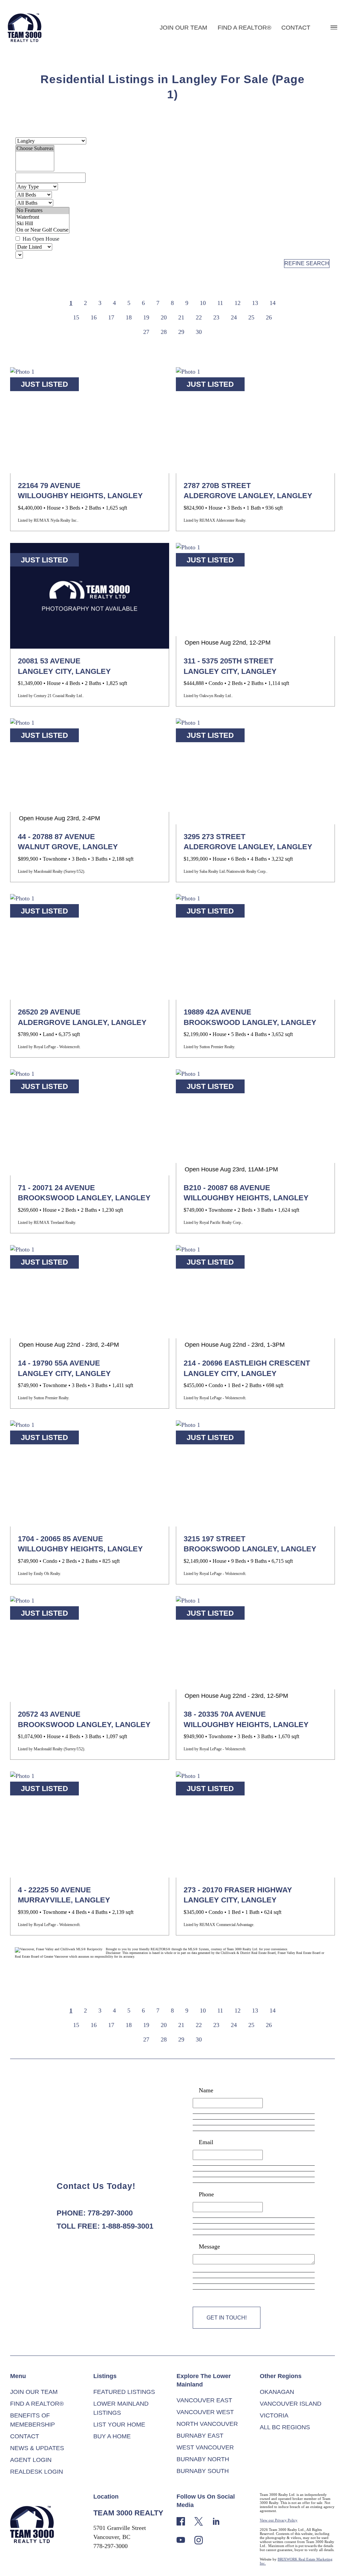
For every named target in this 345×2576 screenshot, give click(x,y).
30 (199, 332)
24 (234, 317)
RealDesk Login (37, 2472)
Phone (206, 2194)
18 (129, 317)
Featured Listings (124, 2392)
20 (164, 317)
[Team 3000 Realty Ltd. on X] (199, 2521)
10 (203, 303)
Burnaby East (200, 2436)
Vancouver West (205, 2412)
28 (164, 332)
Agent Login (31, 2460)
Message (209, 2246)
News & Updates (37, 2448)
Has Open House (40, 239)
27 (146, 332)
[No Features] (42, 211)
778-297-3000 (110, 2213)
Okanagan (277, 2392)
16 (94, 317)
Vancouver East (204, 2400)
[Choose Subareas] (35, 149)
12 (238, 303)
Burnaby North (203, 2459)
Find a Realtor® (244, 28)
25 (251, 317)
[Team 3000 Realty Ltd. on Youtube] (181, 2539)
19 (146, 317)
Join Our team (183, 28)
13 (255, 303)
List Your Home (119, 2425)
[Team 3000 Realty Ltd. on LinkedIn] (216, 2521)
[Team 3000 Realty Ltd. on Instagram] (199, 2539)
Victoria (274, 2415)
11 (220, 303)
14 (273, 303)
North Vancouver (207, 2424)
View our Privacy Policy (279, 2520)
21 (181, 317)
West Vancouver (205, 2447)
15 (76, 317)
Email (206, 2142)
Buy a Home (112, 2436)
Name (206, 2090)
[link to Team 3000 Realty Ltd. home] (32, 2524)
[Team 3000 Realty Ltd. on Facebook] (181, 2521)
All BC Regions (285, 2427)
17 (111, 317)
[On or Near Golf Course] (42, 230)
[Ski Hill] (42, 224)
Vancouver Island (291, 2404)
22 (199, 317)
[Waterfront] (42, 217)
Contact (296, 28)
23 (216, 317)
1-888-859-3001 (128, 2226)
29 (181, 332)
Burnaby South (203, 2471)
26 (269, 317)
